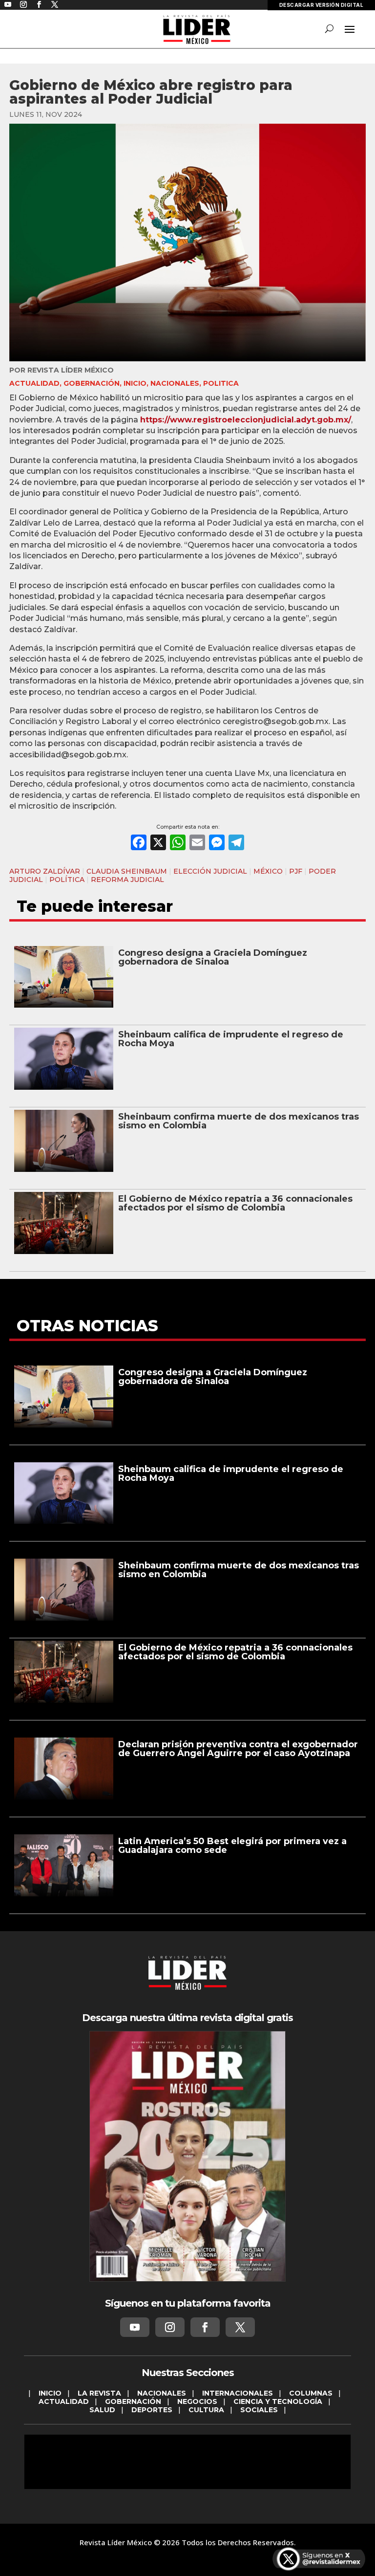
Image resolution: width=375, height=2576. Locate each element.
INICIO (135, 383)
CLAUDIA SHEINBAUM (127, 871)
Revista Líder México (71, 370)
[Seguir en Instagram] (170, 2327)
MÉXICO (268, 871)
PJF (296, 871)
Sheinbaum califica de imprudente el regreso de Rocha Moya (231, 1039)
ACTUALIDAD (34, 383)
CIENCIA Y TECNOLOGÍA (278, 2401)
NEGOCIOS (197, 2401)
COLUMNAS (311, 2393)
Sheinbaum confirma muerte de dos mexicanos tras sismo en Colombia (239, 1121)
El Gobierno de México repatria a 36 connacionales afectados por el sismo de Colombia (235, 1203)
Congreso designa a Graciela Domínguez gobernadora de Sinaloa (213, 957)
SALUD (102, 2410)
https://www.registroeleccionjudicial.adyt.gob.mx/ (246, 420)
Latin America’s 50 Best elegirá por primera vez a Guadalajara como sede (232, 1846)
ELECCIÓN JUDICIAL (210, 871)
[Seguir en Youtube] (135, 2327)
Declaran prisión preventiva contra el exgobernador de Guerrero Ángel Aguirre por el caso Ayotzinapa (238, 1749)
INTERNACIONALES (238, 2393)
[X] (158, 844)
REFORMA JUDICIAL (127, 880)
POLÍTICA (67, 880)
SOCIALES (259, 2410)
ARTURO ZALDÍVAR (45, 871)
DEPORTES (152, 2410)
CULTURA (206, 2410)
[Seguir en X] (240, 2327)
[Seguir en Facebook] (205, 2327)
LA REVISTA (99, 2393)
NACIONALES (175, 383)
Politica (221, 383)
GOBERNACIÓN (92, 383)
